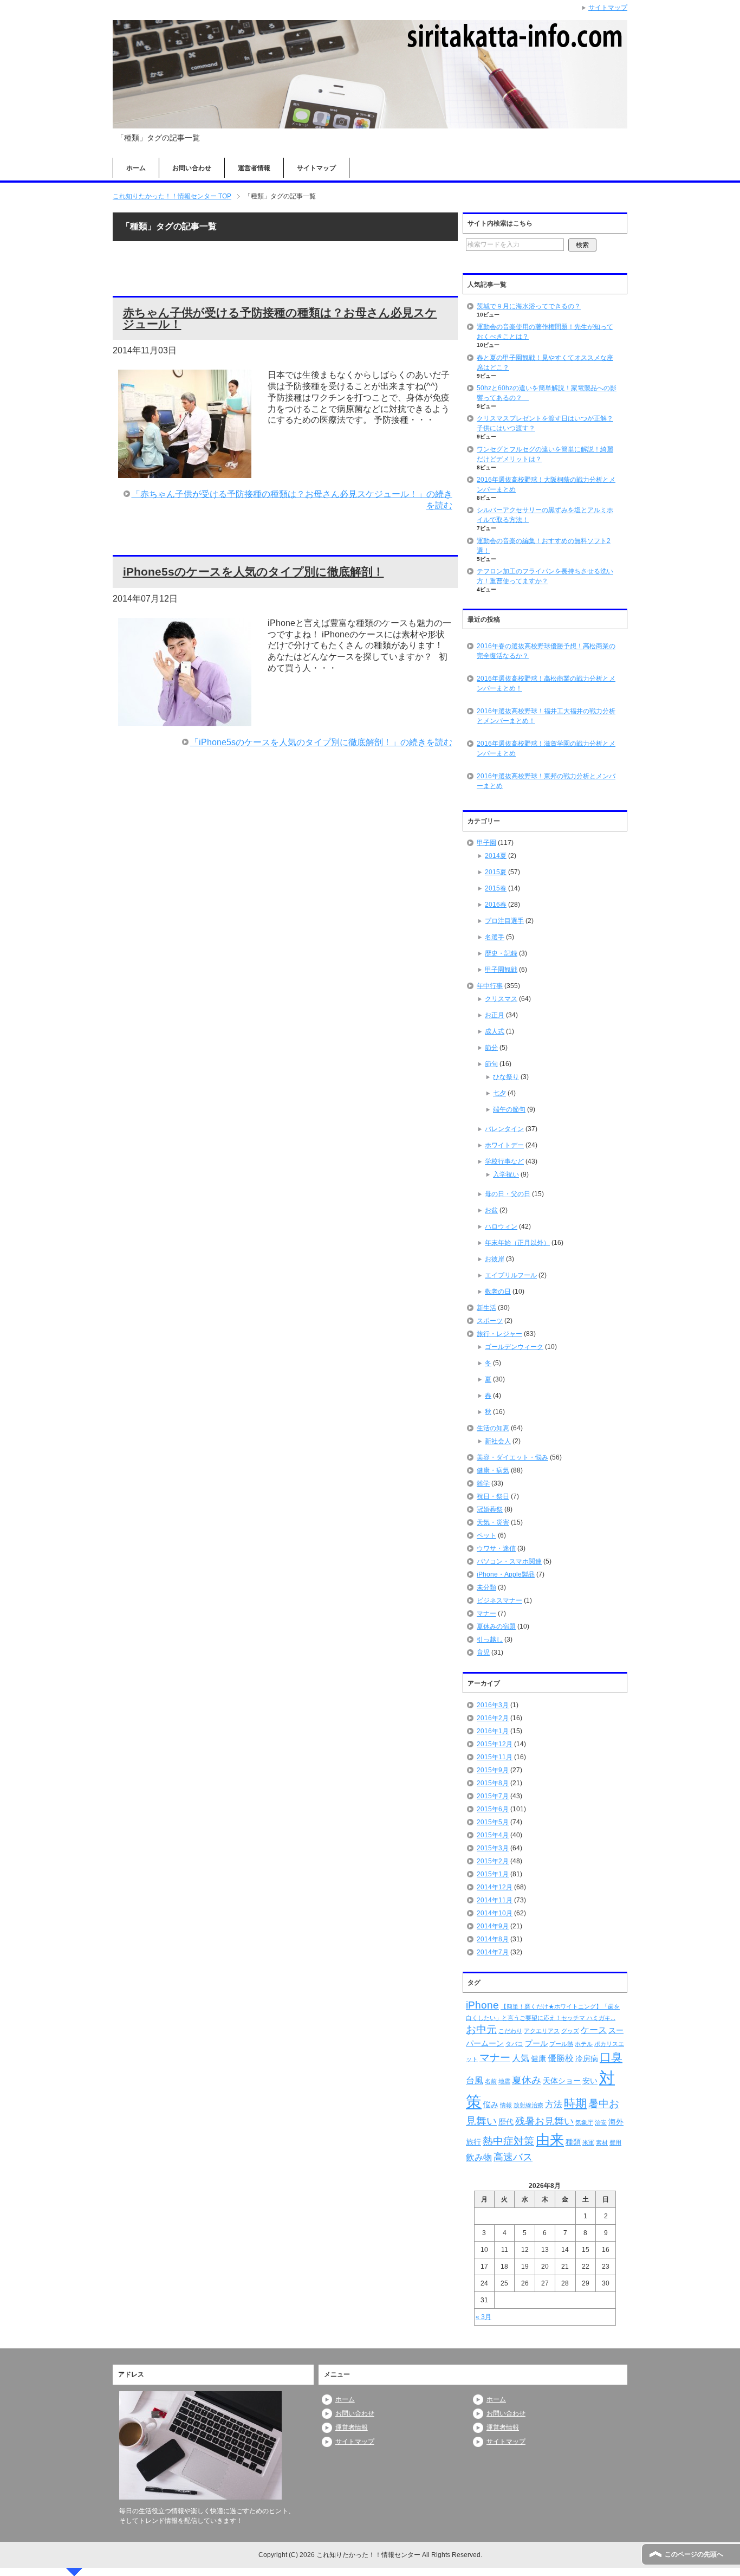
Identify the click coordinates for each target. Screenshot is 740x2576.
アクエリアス (542, 2031)
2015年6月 (493, 1809)
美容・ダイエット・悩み (512, 1457)
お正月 (495, 1015)
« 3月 (483, 2317)
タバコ (514, 2044)
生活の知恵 (493, 1428)
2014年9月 (493, 1926)
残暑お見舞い (544, 2121)
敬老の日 (498, 1292)
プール (536, 2043)
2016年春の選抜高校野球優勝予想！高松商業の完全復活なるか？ (546, 651)
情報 (506, 2105)
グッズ (570, 2031)
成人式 (495, 1031)
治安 (601, 2122)
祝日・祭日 (493, 1496)
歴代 (506, 2122)
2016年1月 (493, 1731)
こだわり (510, 2031)
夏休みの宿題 (496, 1626)
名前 (491, 2081)
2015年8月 (493, 1783)
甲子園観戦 (501, 970)
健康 (538, 2058)
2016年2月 (493, 1718)
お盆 (491, 1210)
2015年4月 (493, 1835)
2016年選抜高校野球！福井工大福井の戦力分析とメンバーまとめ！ (546, 716)
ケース (594, 2030)
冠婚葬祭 (490, 1509)
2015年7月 (493, 1796)
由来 (550, 2140)
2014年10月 (495, 1913)
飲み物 (479, 2157)
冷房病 (587, 2058)
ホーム (136, 168)
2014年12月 (495, 1887)
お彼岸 (495, 1259)
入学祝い (506, 1174)
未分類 (486, 1587)
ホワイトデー (504, 1145)
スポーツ (490, 1321)
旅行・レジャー (499, 1334)
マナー (486, 1613)
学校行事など (504, 1161)
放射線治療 (528, 2105)
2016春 (496, 905)
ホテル (584, 2044)
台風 (475, 2080)
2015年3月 (493, 1848)
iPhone (482, 2005)
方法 (554, 2104)
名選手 (495, 937)
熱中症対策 (508, 2141)
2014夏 (496, 856)
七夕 (499, 1093)
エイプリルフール (511, 1275)
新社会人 (498, 1441)
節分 (491, 1048)
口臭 (611, 2057)
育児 (483, 1652)
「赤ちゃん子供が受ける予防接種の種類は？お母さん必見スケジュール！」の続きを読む (292, 500)
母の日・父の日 (508, 1194)
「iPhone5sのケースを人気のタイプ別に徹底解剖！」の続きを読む (321, 742)
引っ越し (490, 1639)
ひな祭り (506, 1077)
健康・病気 (493, 1470)
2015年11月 (495, 1757)
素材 (602, 2142)
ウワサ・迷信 (496, 1548)
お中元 (481, 2029)
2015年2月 (493, 1861)
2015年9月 (493, 1770)
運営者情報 (254, 168)
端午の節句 (509, 1109)
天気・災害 (493, 1522)
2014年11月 (495, 1900)
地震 (504, 2081)
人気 (521, 2058)
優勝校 (561, 2058)
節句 (491, 1064)
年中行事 (490, 986)
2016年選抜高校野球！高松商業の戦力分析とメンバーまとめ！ (546, 683)
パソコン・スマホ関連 (509, 1561)
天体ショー (562, 2081)
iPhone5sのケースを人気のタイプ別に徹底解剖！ (254, 572)
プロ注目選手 (504, 921)
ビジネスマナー (499, 1600)
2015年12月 (495, 1744)
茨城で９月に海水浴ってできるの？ (529, 306)
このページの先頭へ (694, 2554)
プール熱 (561, 2044)
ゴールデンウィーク (514, 1347)
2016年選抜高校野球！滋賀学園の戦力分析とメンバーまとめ (546, 748)
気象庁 (584, 2122)
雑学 (483, 1483)
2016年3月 (493, 1705)
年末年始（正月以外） (517, 1243)
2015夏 (496, 872)
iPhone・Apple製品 (506, 1574)
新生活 (486, 1308)
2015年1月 (493, 1874)
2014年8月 (493, 1939)
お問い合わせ (192, 168)
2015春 (496, 888)
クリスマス (501, 999)
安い (590, 2081)
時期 (575, 2103)
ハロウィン (501, 1226)
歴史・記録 (501, 953)
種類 (573, 2142)
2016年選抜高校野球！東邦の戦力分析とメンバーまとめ (546, 781)
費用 (615, 2142)
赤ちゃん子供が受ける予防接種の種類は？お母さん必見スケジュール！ (280, 318)
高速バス (513, 2157)
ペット (486, 1535)
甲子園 (486, 843)
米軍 (588, 2142)
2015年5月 (493, 1822)
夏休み (527, 2080)
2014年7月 (493, 1952)
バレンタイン (504, 1129)
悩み (491, 2104)
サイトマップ (316, 168)
